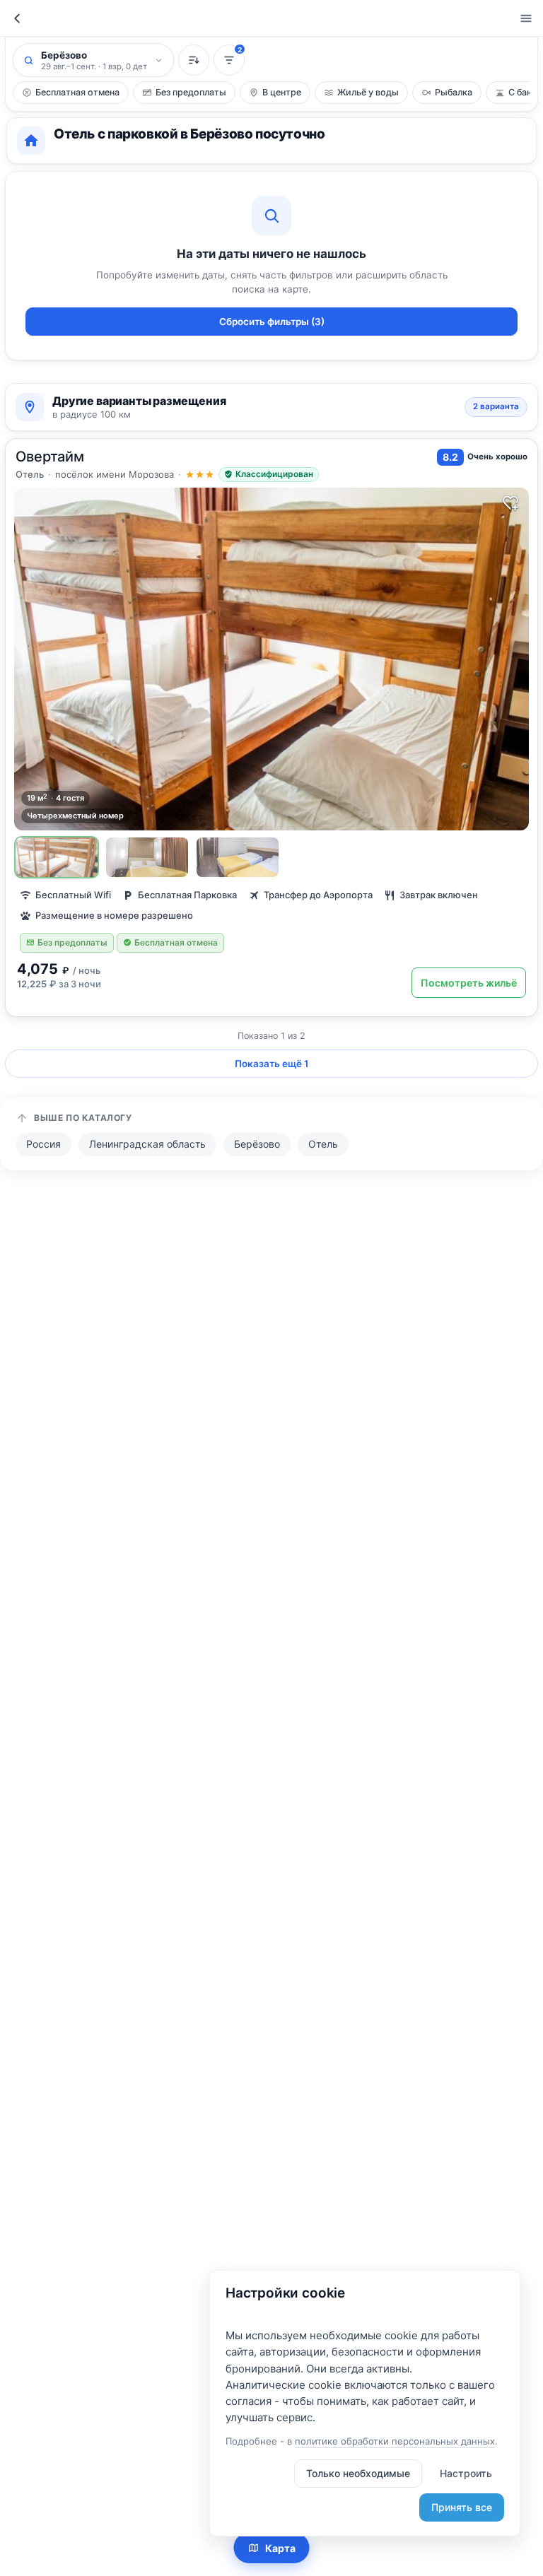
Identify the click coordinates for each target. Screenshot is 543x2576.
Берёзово (257, 1144)
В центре (282, 92)
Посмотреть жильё (469, 983)
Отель (323, 1144)
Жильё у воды (368, 92)
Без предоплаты (191, 92)
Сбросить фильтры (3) (272, 322)
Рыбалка (454, 92)
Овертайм (50, 457)
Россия (43, 1144)
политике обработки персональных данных (395, 2441)
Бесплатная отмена (77, 92)
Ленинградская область (147, 1144)
